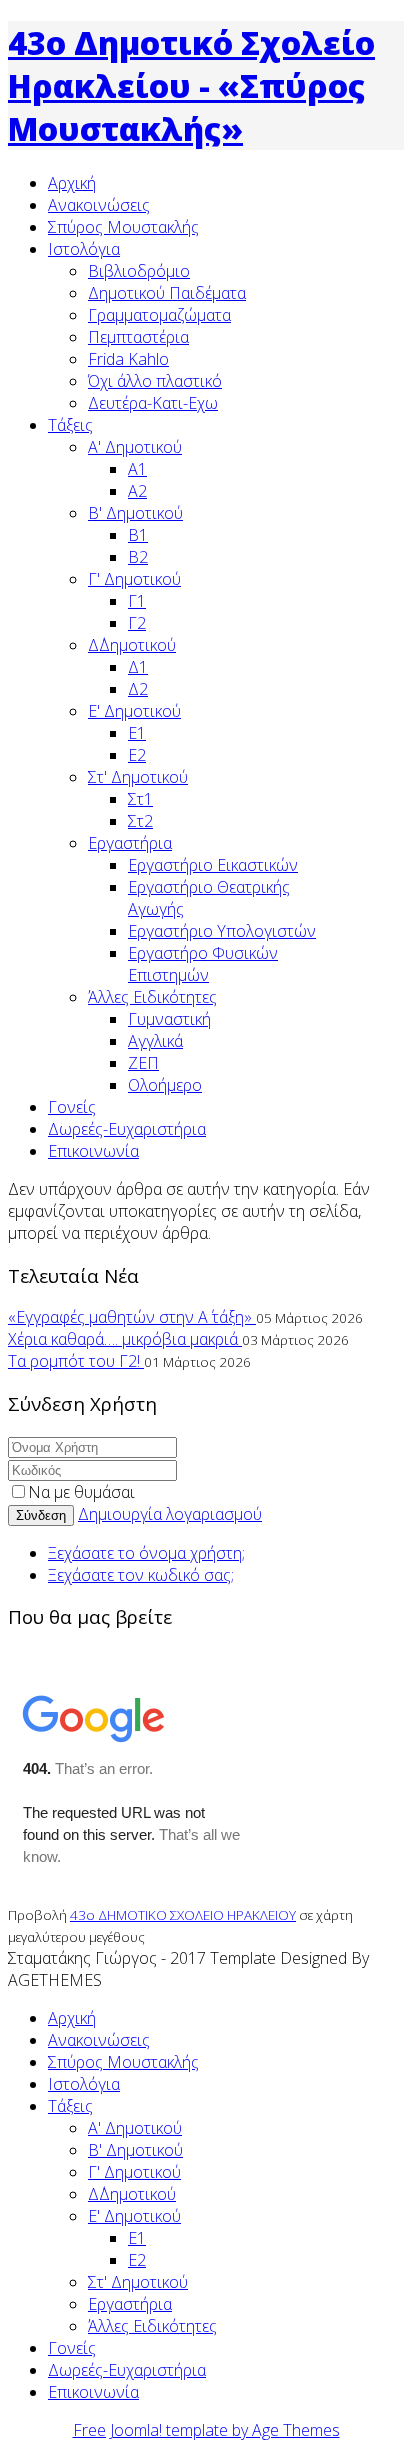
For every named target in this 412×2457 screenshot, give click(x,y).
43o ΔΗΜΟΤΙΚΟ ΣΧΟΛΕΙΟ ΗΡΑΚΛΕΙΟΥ (183, 1915)
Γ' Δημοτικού (134, 579)
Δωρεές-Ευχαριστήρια (127, 1129)
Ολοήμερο (165, 1085)
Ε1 (137, 733)
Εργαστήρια (130, 843)
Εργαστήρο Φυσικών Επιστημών (203, 964)
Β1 (138, 535)
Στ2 (140, 821)
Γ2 (137, 623)
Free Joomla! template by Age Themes (206, 2430)
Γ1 (137, 601)
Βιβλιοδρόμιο (139, 271)
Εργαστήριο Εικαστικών (213, 865)
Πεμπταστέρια (138, 337)
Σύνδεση (41, 1515)
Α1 (137, 469)
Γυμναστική (169, 1019)
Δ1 (138, 667)
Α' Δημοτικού (135, 447)
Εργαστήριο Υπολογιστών (222, 931)
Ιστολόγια (84, 249)
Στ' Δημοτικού (138, 777)
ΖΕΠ (143, 1063)
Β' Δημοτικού (135, 513)
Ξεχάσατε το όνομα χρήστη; (146, 1553)
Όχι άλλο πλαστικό (155, 381)
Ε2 (137, 755)
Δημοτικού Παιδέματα (167, 293)
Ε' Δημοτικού (134, 711)
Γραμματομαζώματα (159, 315)
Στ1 (140, 799)
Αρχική (72, 183)
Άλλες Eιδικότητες (152, 997)
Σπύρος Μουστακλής (123, 227)
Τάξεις (70, 425)
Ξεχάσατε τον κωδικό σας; (141, 1575)
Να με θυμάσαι (81, 1492)
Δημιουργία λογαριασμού (170, 1514)
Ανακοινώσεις (99, 205)
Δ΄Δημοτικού (132, 645)
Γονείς (72, 1107)
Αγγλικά (155, 1041)
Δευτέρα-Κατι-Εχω (153, 403)
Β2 (138, 557)
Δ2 (138, 689)
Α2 (137, 491)
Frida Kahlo (128, 359)
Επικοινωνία (93, 1151)
